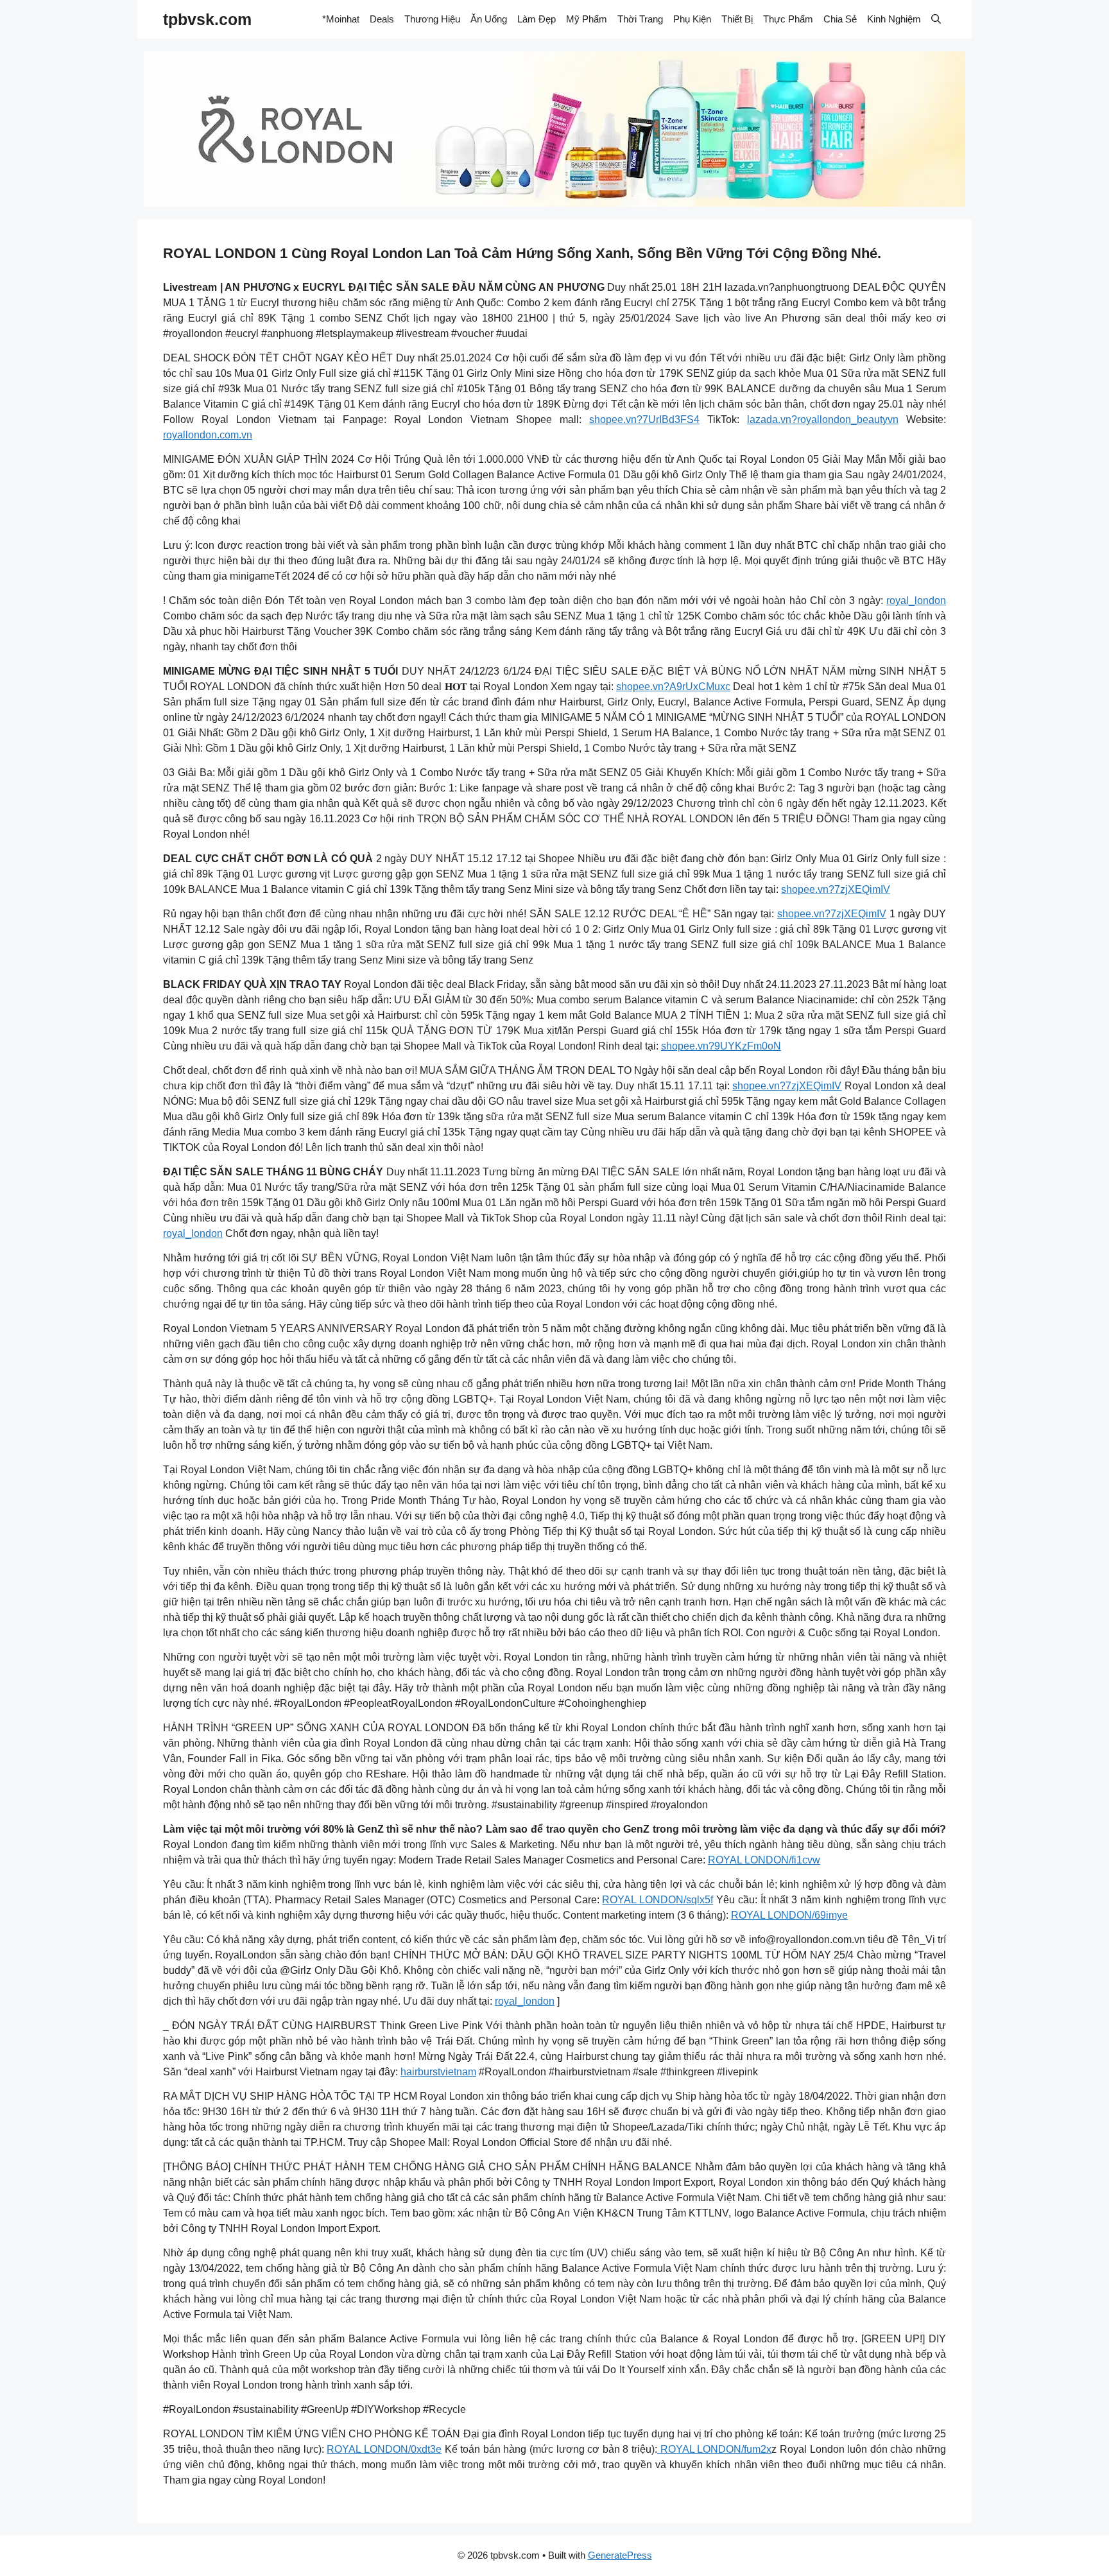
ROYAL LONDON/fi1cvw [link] (764, 1860)
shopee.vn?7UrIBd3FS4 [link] (644, 419)
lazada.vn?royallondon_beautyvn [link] (823, 419)
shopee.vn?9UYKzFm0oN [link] (721, 1046)
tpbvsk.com (207, 19)
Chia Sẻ (840, 19)
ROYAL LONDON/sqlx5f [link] (658, 1900)
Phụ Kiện (692, 19)
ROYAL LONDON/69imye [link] (789, 1915)
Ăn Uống (489, 19)
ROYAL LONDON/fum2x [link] (714, 2449)
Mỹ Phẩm (587, 19)
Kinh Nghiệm (894, 19)
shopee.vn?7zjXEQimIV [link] (836, 889)
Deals (382, 19)
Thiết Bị (737, 19)
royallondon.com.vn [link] (208, 435)
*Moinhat (341, 19)
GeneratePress (620, 2555)
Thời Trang (640, 19)
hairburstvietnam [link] (438, 2072)
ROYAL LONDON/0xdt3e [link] (384, 2449)
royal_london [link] (916, 601)
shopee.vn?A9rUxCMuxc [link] (673, 687)
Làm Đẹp (537, 19)
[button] (936, 19)
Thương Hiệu (432, 19)
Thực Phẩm (788, 19)
